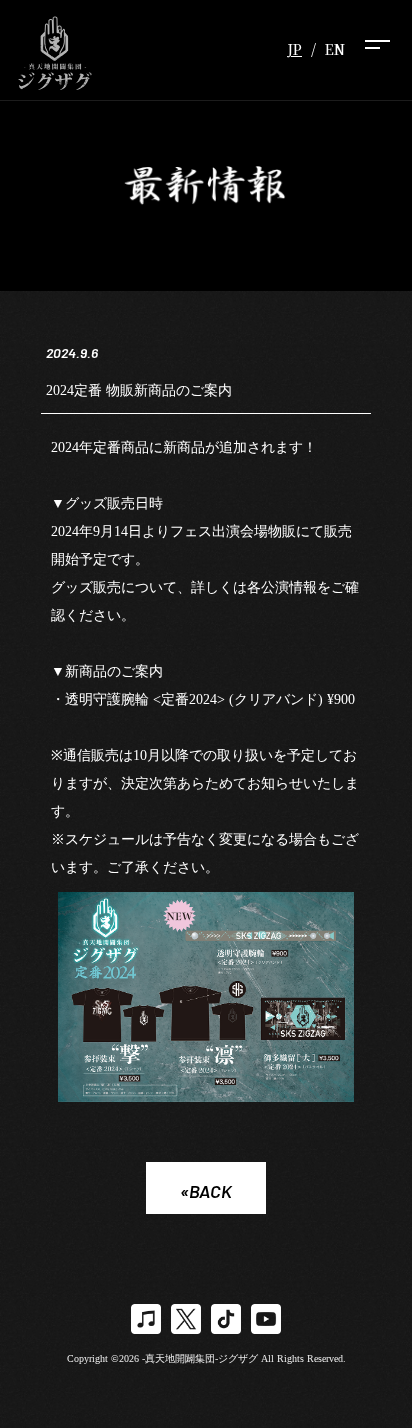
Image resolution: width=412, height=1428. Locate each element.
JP (294, 49)
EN (335, 49)
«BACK (206, 1191)
